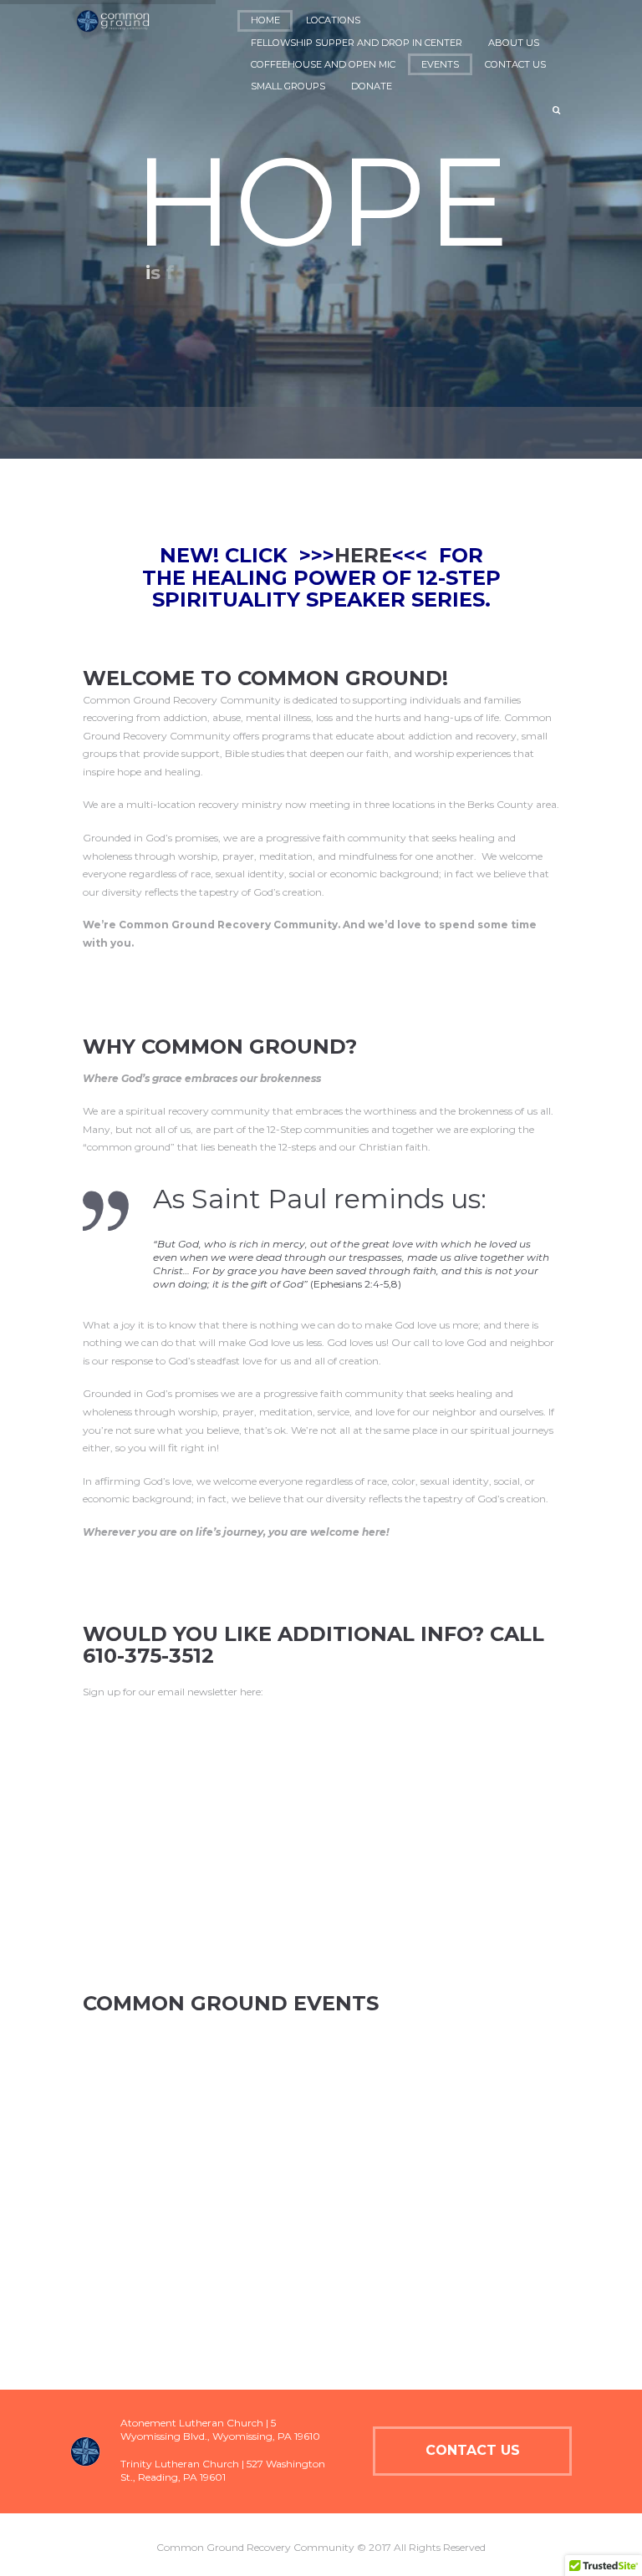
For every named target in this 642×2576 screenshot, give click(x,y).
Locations (333, 20)
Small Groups (288, 86)
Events (440, 64)
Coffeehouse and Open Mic (323, 64)
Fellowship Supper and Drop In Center (357, 43)
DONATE (372, 86)
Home (265, 20)
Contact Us (515, 64)
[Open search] (558, 110)
